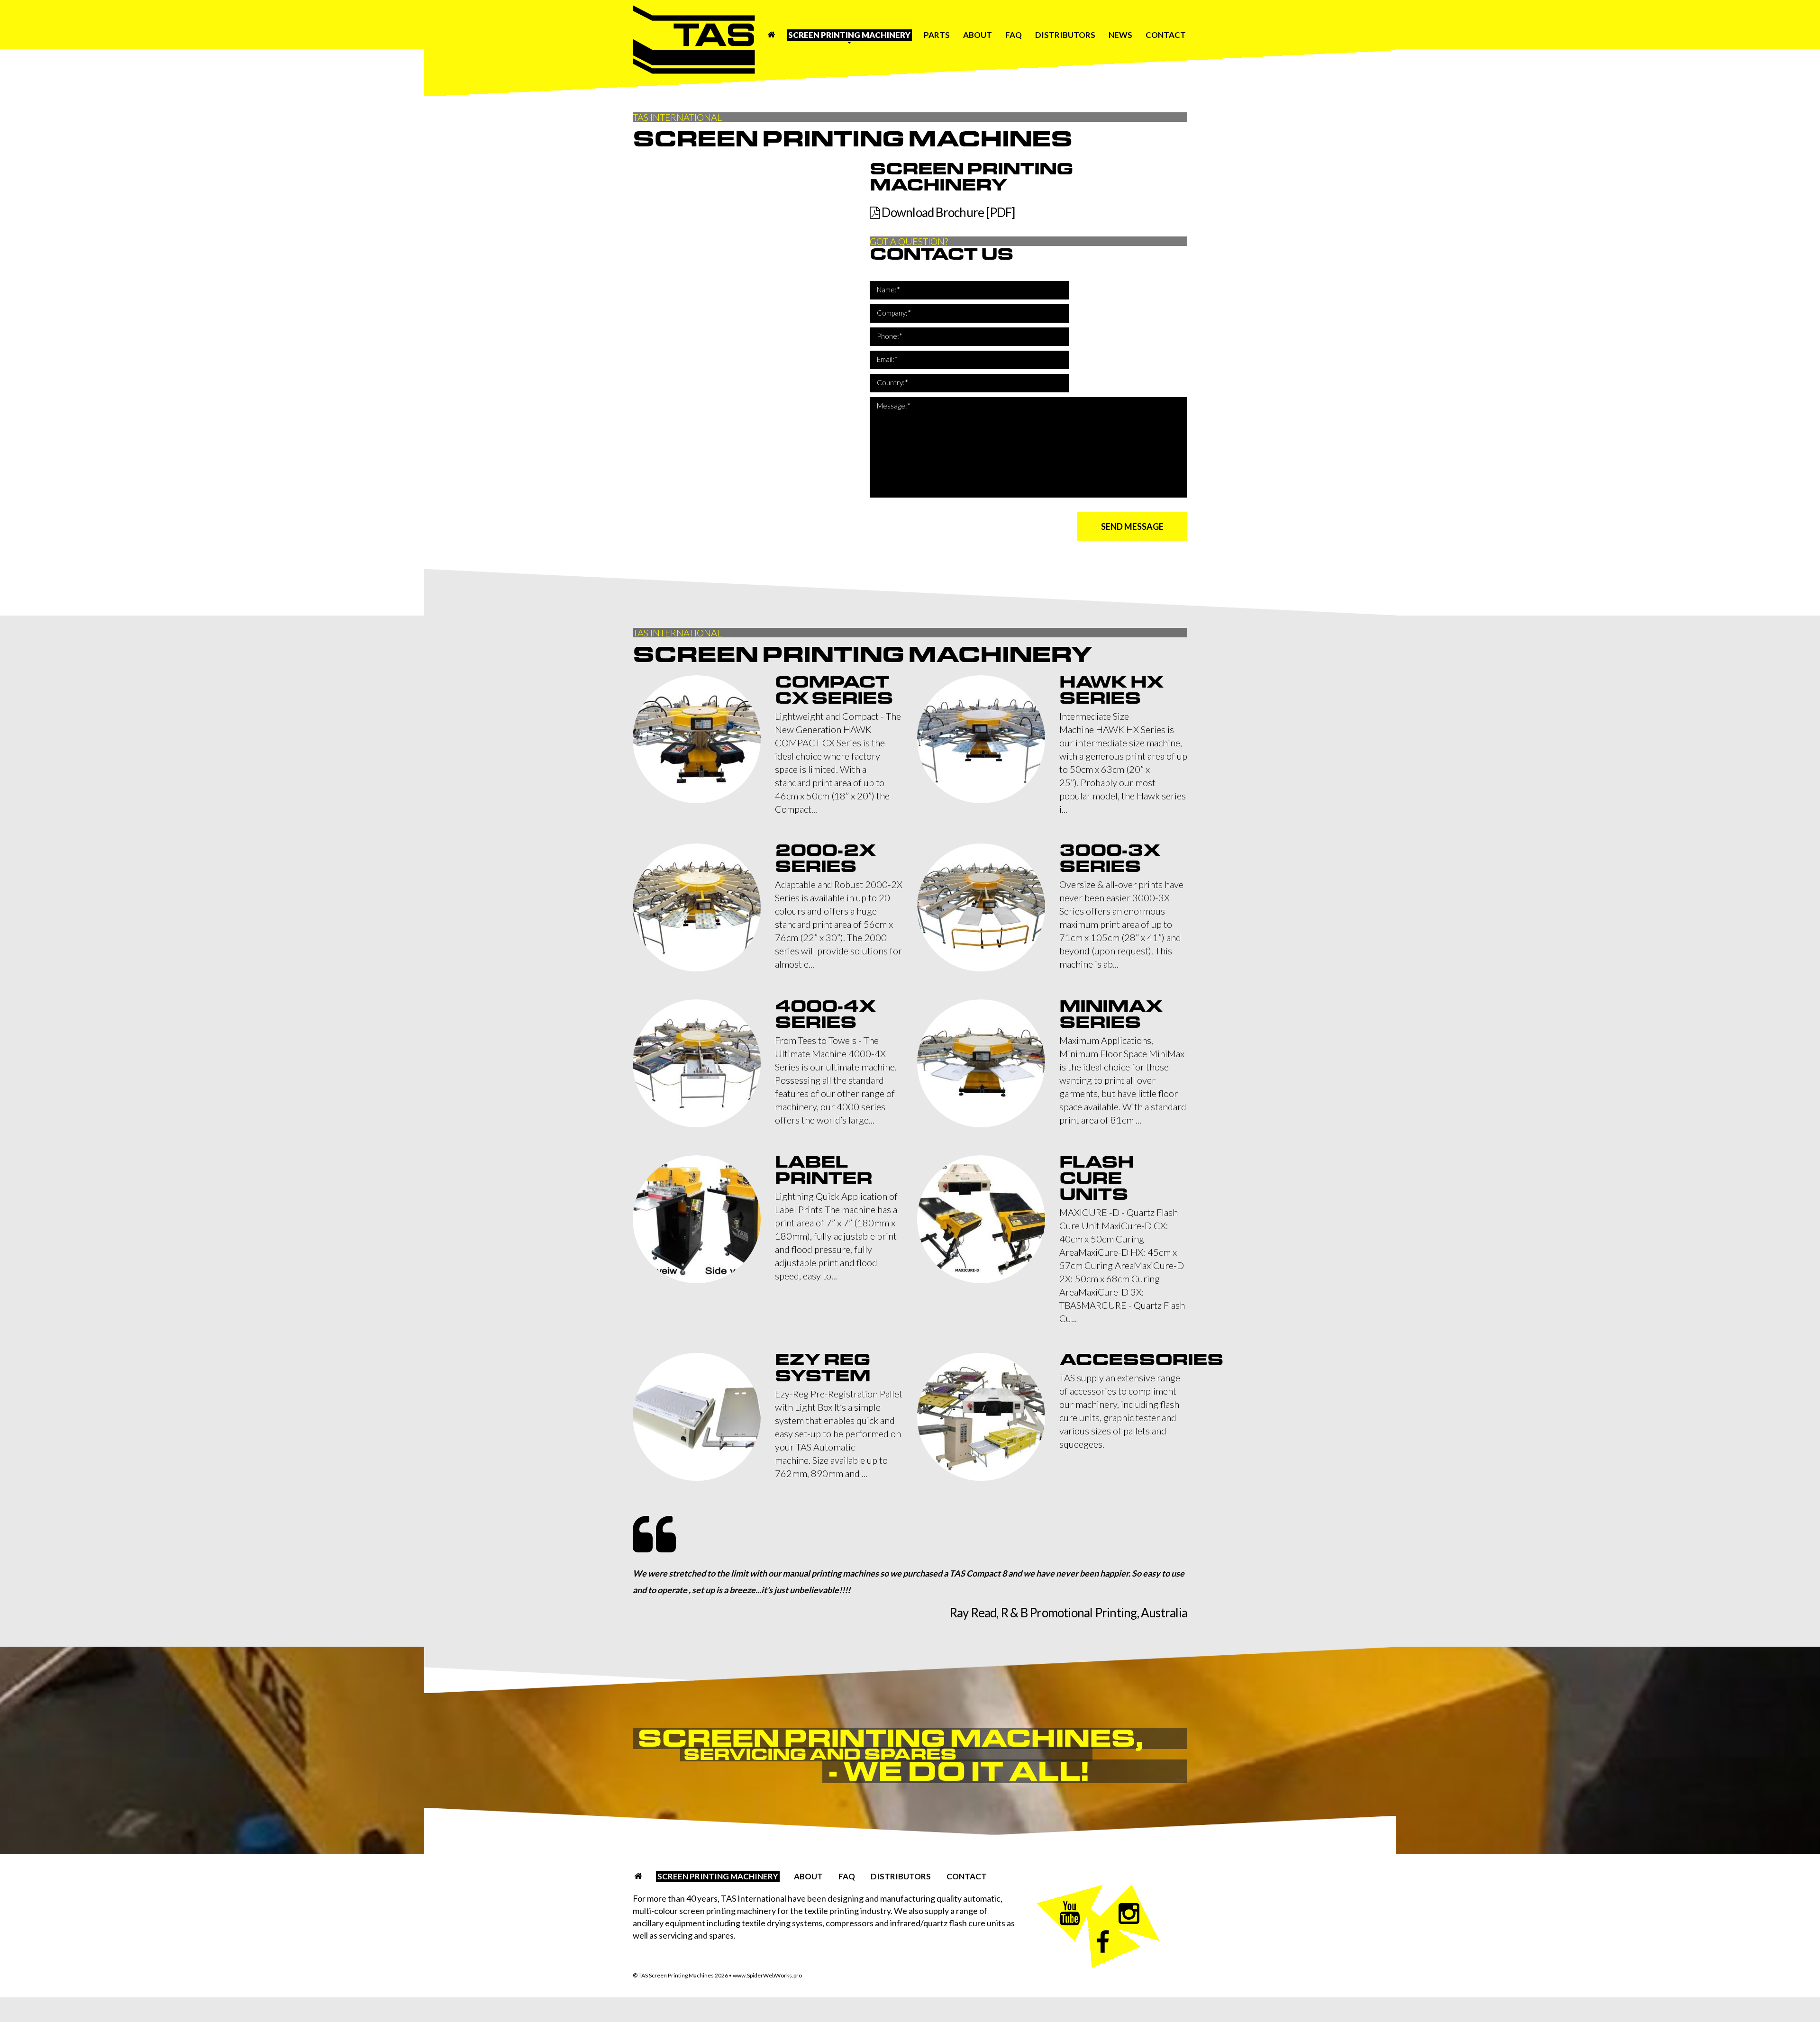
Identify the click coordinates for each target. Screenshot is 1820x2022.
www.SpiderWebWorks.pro (767, 1975)
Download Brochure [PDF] (947, 212)
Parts (937, 35)
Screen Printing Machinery (849, 35)
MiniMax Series (1111, 1014)
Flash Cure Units (1097, 1178)
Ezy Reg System (823, 1368)
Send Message (1132, 526)
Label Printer (824, 1170)
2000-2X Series (825, 858)
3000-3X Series (1110, 858)
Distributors (1065, 35)
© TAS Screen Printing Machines (680, 1975)
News (1120, 35)
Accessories (1141, 1360)
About (978, 35)
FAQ (1014, 35)
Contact (1166, 35)
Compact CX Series (834, 690)
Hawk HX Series (1111, 690)
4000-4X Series (825, 1014)
